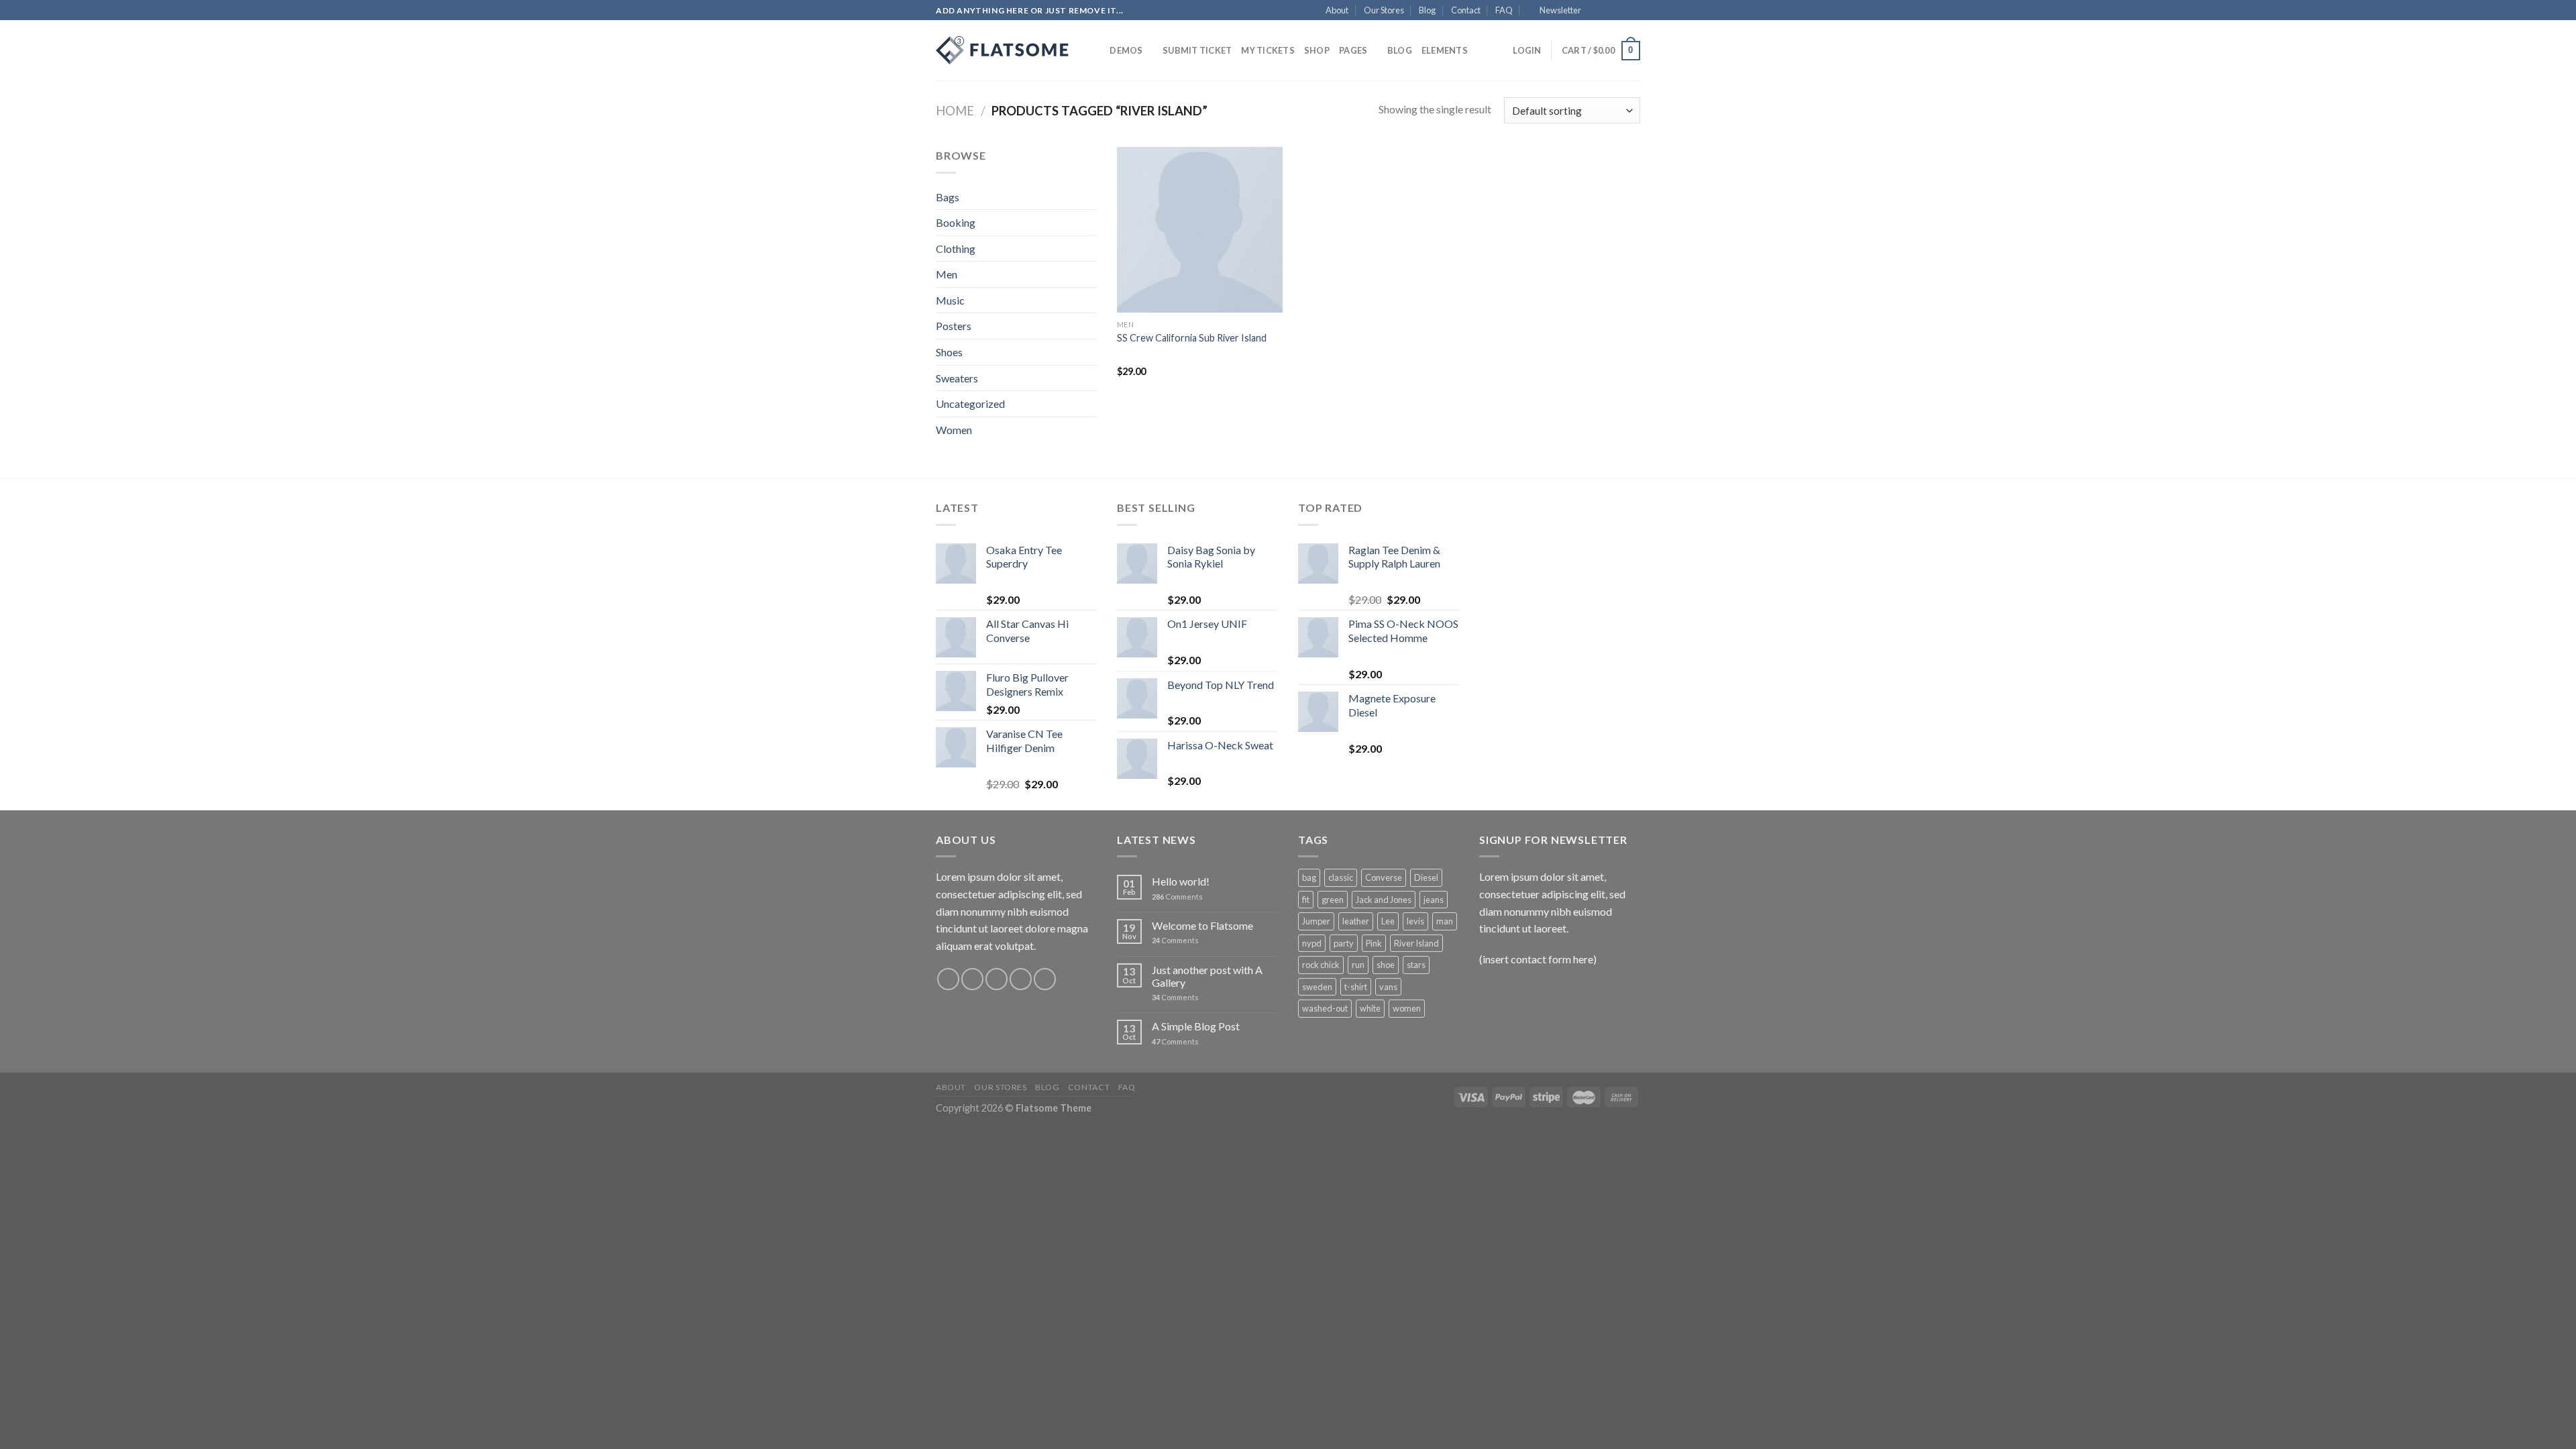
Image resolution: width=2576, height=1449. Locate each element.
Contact (1466, 10)
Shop (1317, 50)
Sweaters (957, 378)
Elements (1445, 50)
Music (950, 300)
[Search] (1095, 50)
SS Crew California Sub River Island (1192, 338)
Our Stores (1384, 10)
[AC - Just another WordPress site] (1003, 50)
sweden (1317, 987)
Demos (1126, 50)
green (1333, 900)
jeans (1434, 900)
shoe (1386, 965)
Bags (948, 197)
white (1370, 1008)
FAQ (1504, 10)
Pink (1374, 943)
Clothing (956, 249)
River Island (1416, 943)
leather (1356, 921)
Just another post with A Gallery (1207, 976)
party (1344, 943)
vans (1388, 987)
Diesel (1426, 877)
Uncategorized (970, 404)
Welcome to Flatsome (1202, 925)
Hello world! (1181, 881)
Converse (1384, 877)
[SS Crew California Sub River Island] (1200, 230)
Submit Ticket (1197, 50)
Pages (1353, 50)
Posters (954, 326)
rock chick (1321, 965)
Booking (956, 222)
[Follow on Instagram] (1608, 11)
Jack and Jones (1384, 900)
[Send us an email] (1633, 11)
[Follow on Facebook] (1595, 11)
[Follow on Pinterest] (1045, 979)
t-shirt (1356, 987)
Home (955, 111)
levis (1415, 921)
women (1407, 1008)
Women (954, 430)
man (1445, 921)
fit (1306, 900)
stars (1416, 965)
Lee (1388, 921)
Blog (1427, 10)
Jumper (1316, 921)
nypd (1312, 943)
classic (1341, 877)
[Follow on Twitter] (1621, 11)
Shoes (949, 352)
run (1358, 965)
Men (947, 274)
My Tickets (1268, 50)
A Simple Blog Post (1196, 1026)
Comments (1177, 897)
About (1337, 10)
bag (1309, 877)
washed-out (1325, 1008)
